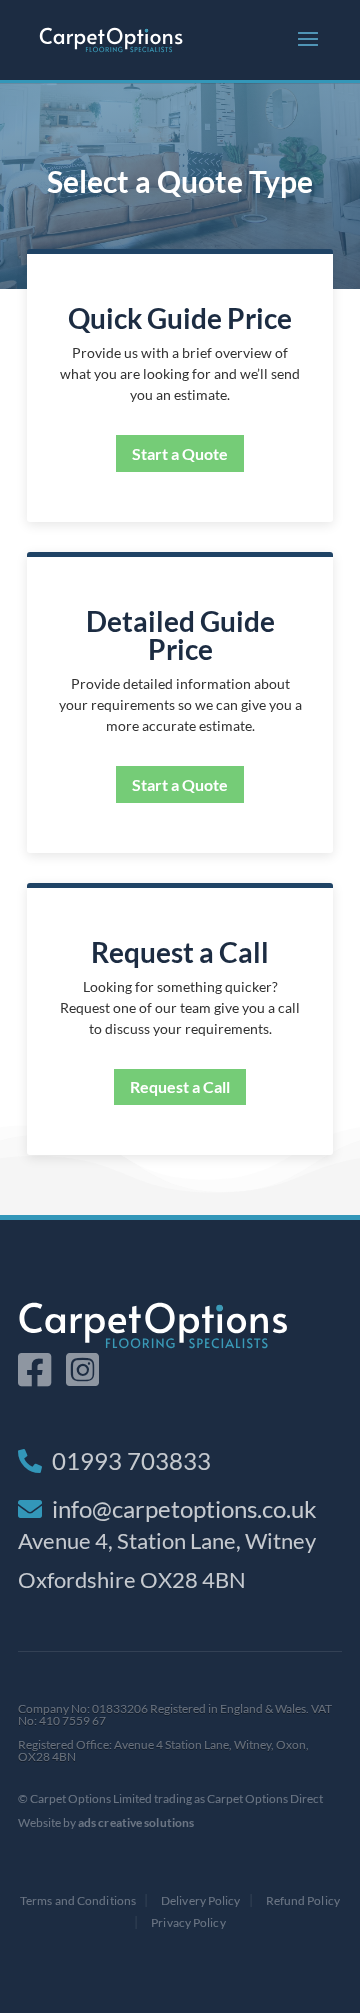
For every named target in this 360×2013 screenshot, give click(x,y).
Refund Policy (303, 1900)
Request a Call (180, 1086)
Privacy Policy (188, 1922)
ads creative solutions (136, 1822)
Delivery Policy (201, 1900)
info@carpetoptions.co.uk (184, 1508)
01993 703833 (131, 1460)
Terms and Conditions (78, 1900)
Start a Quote (180, 453)
